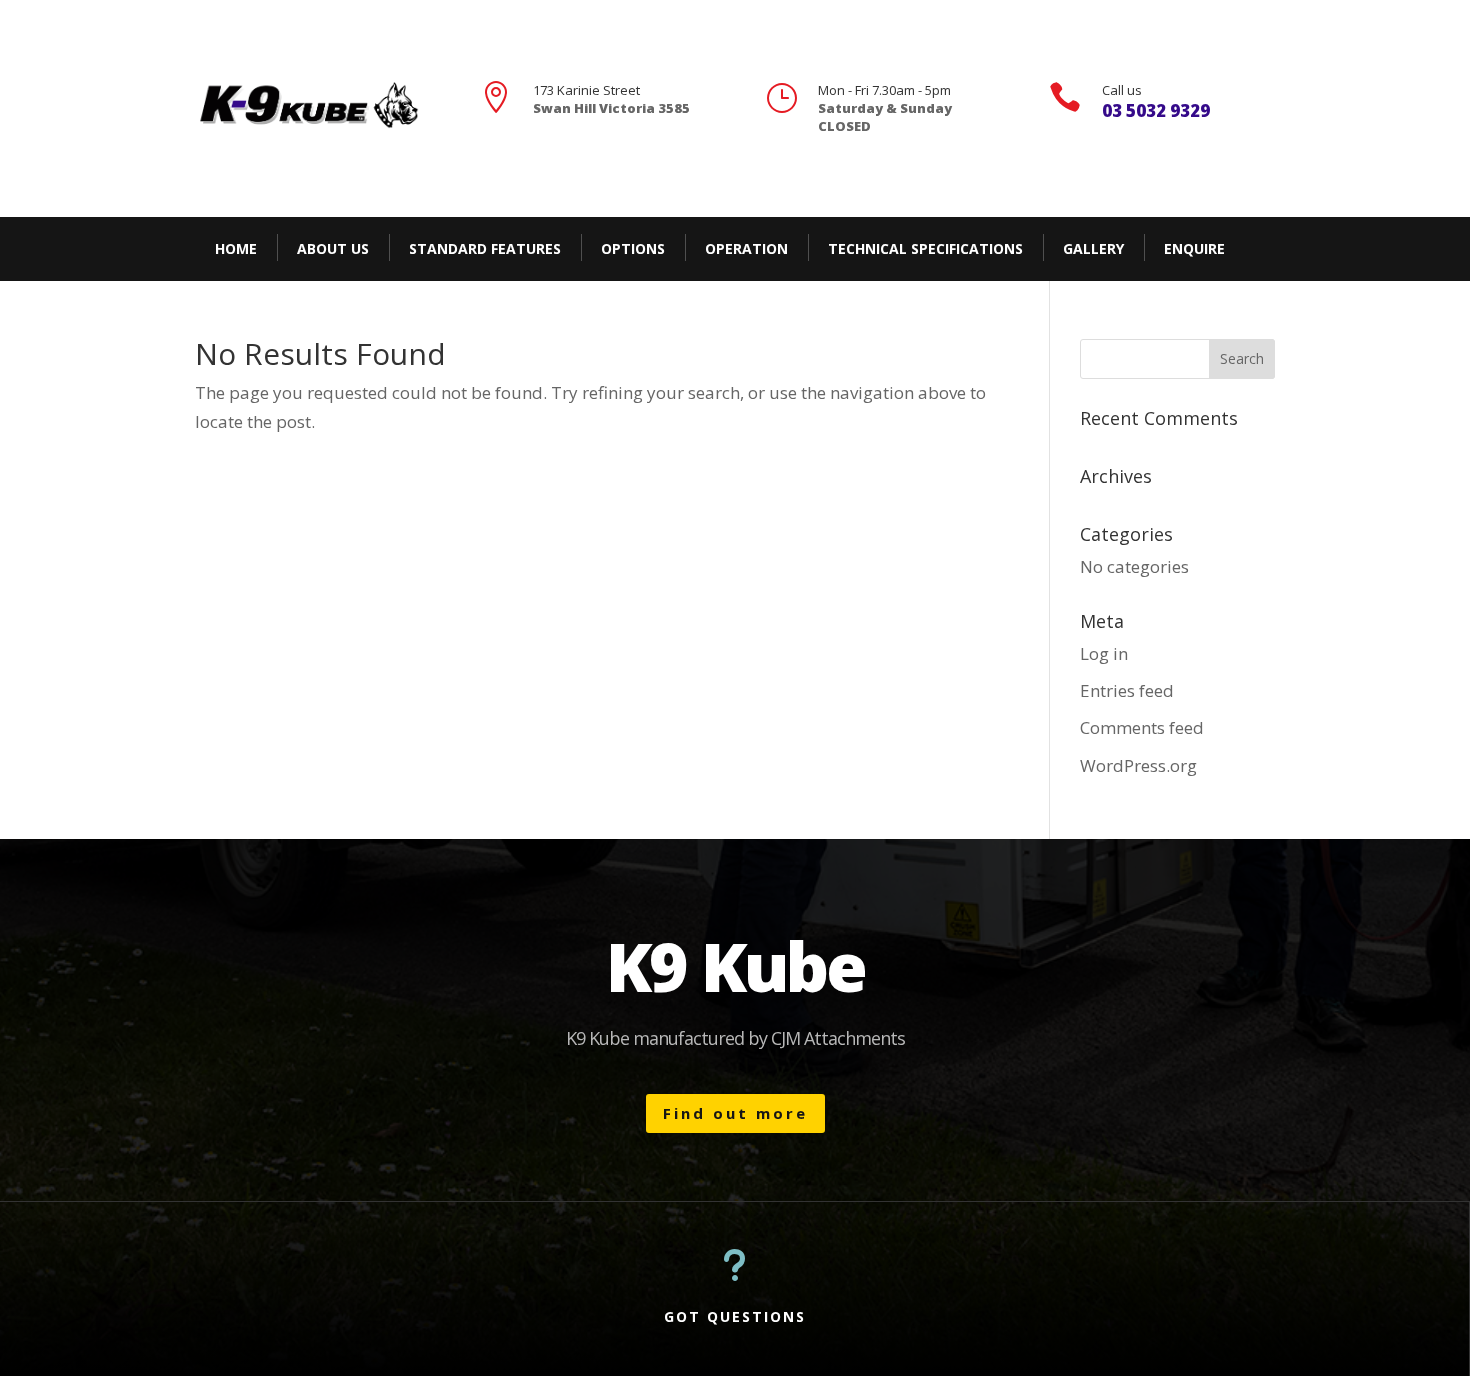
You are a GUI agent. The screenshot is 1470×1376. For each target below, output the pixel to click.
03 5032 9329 (1156, 110)
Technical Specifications (925, 248)
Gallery (1093, 248)
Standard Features (485, 248)
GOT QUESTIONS (735, 1316)
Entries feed (1127, 690)
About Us (333, 248)
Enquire (1194, 248)
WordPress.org (1138, 765)
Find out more (735, 1113)
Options (633, 248)
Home (236, 248)
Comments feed (1142, 727)
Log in (1104, 653)
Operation (746, 248)
